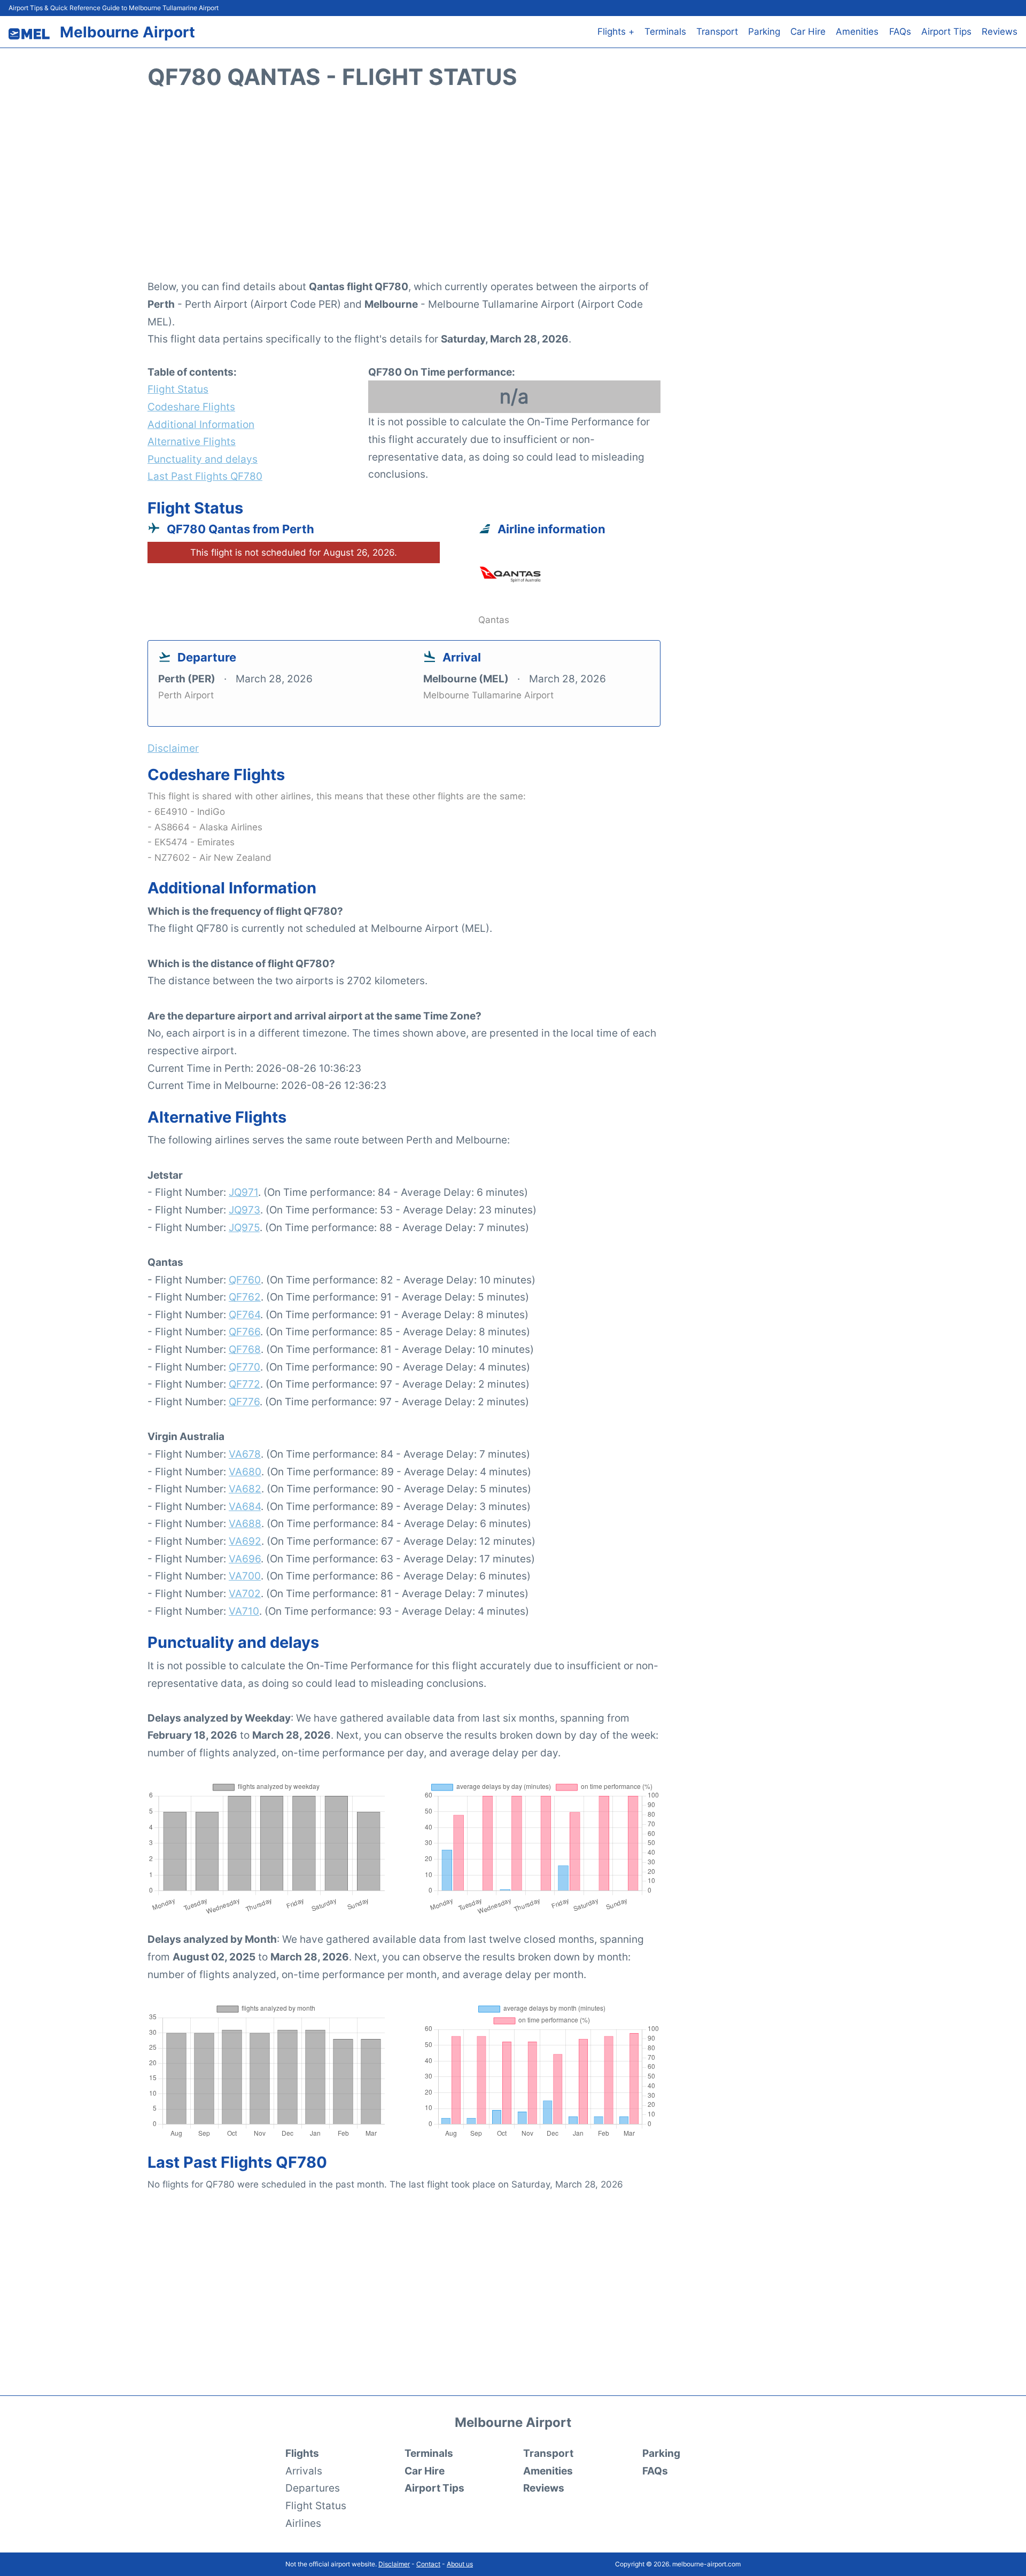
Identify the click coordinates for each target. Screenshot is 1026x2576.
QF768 (245, 1349)
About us (460, 2564)
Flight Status (178, 389)
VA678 (245, 1454)
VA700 (245, 1576)
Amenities (857, 32)
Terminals (665, 32)
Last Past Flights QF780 (205, 476)
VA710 (244, 1611)
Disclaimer (394, 2564)
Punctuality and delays (203, 459)
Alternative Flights (192, 441)
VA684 (245, 1506)
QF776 (244, 1402)
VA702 (245, 1593)
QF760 (245, 1280)
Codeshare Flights (191, 407)
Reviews (1000, 32)
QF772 (244, 1384)
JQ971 (243, 1192)
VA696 (245, 1559)
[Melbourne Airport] (29, 34)
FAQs (900, 32)
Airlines (303, 2523)
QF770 (244, 1367)
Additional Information (201, 424)
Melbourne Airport (127, 32)
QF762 (245, 1297)
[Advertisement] (513, 190)
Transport (717, 32)
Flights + (616, 32)
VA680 (245, 1472)
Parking (764, 32)
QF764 (244, 1314)
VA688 (245, 1523)
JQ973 (244, 1210)
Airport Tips (946, 32)
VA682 (245, 1489)
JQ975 (244, 1227)
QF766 (244, 1332)
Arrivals (304, 2471)
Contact (428, 2564)
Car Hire (808, 32)
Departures (313, 2488)
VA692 (245, 1541)
